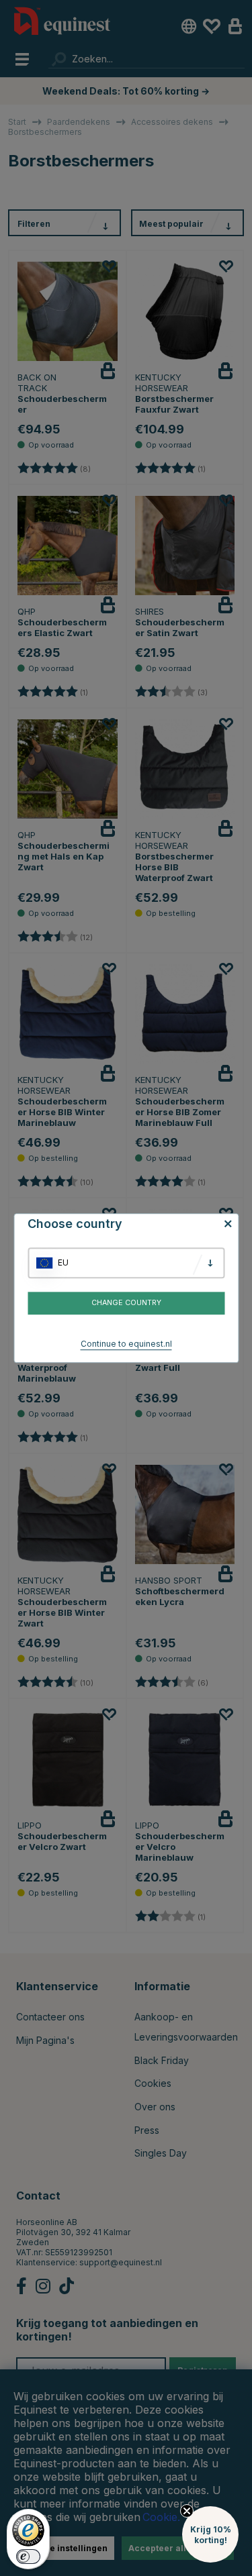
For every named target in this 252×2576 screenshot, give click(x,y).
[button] (210, 2534)
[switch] (28, 2557)
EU (63, 1263)
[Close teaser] (187, 2511)
